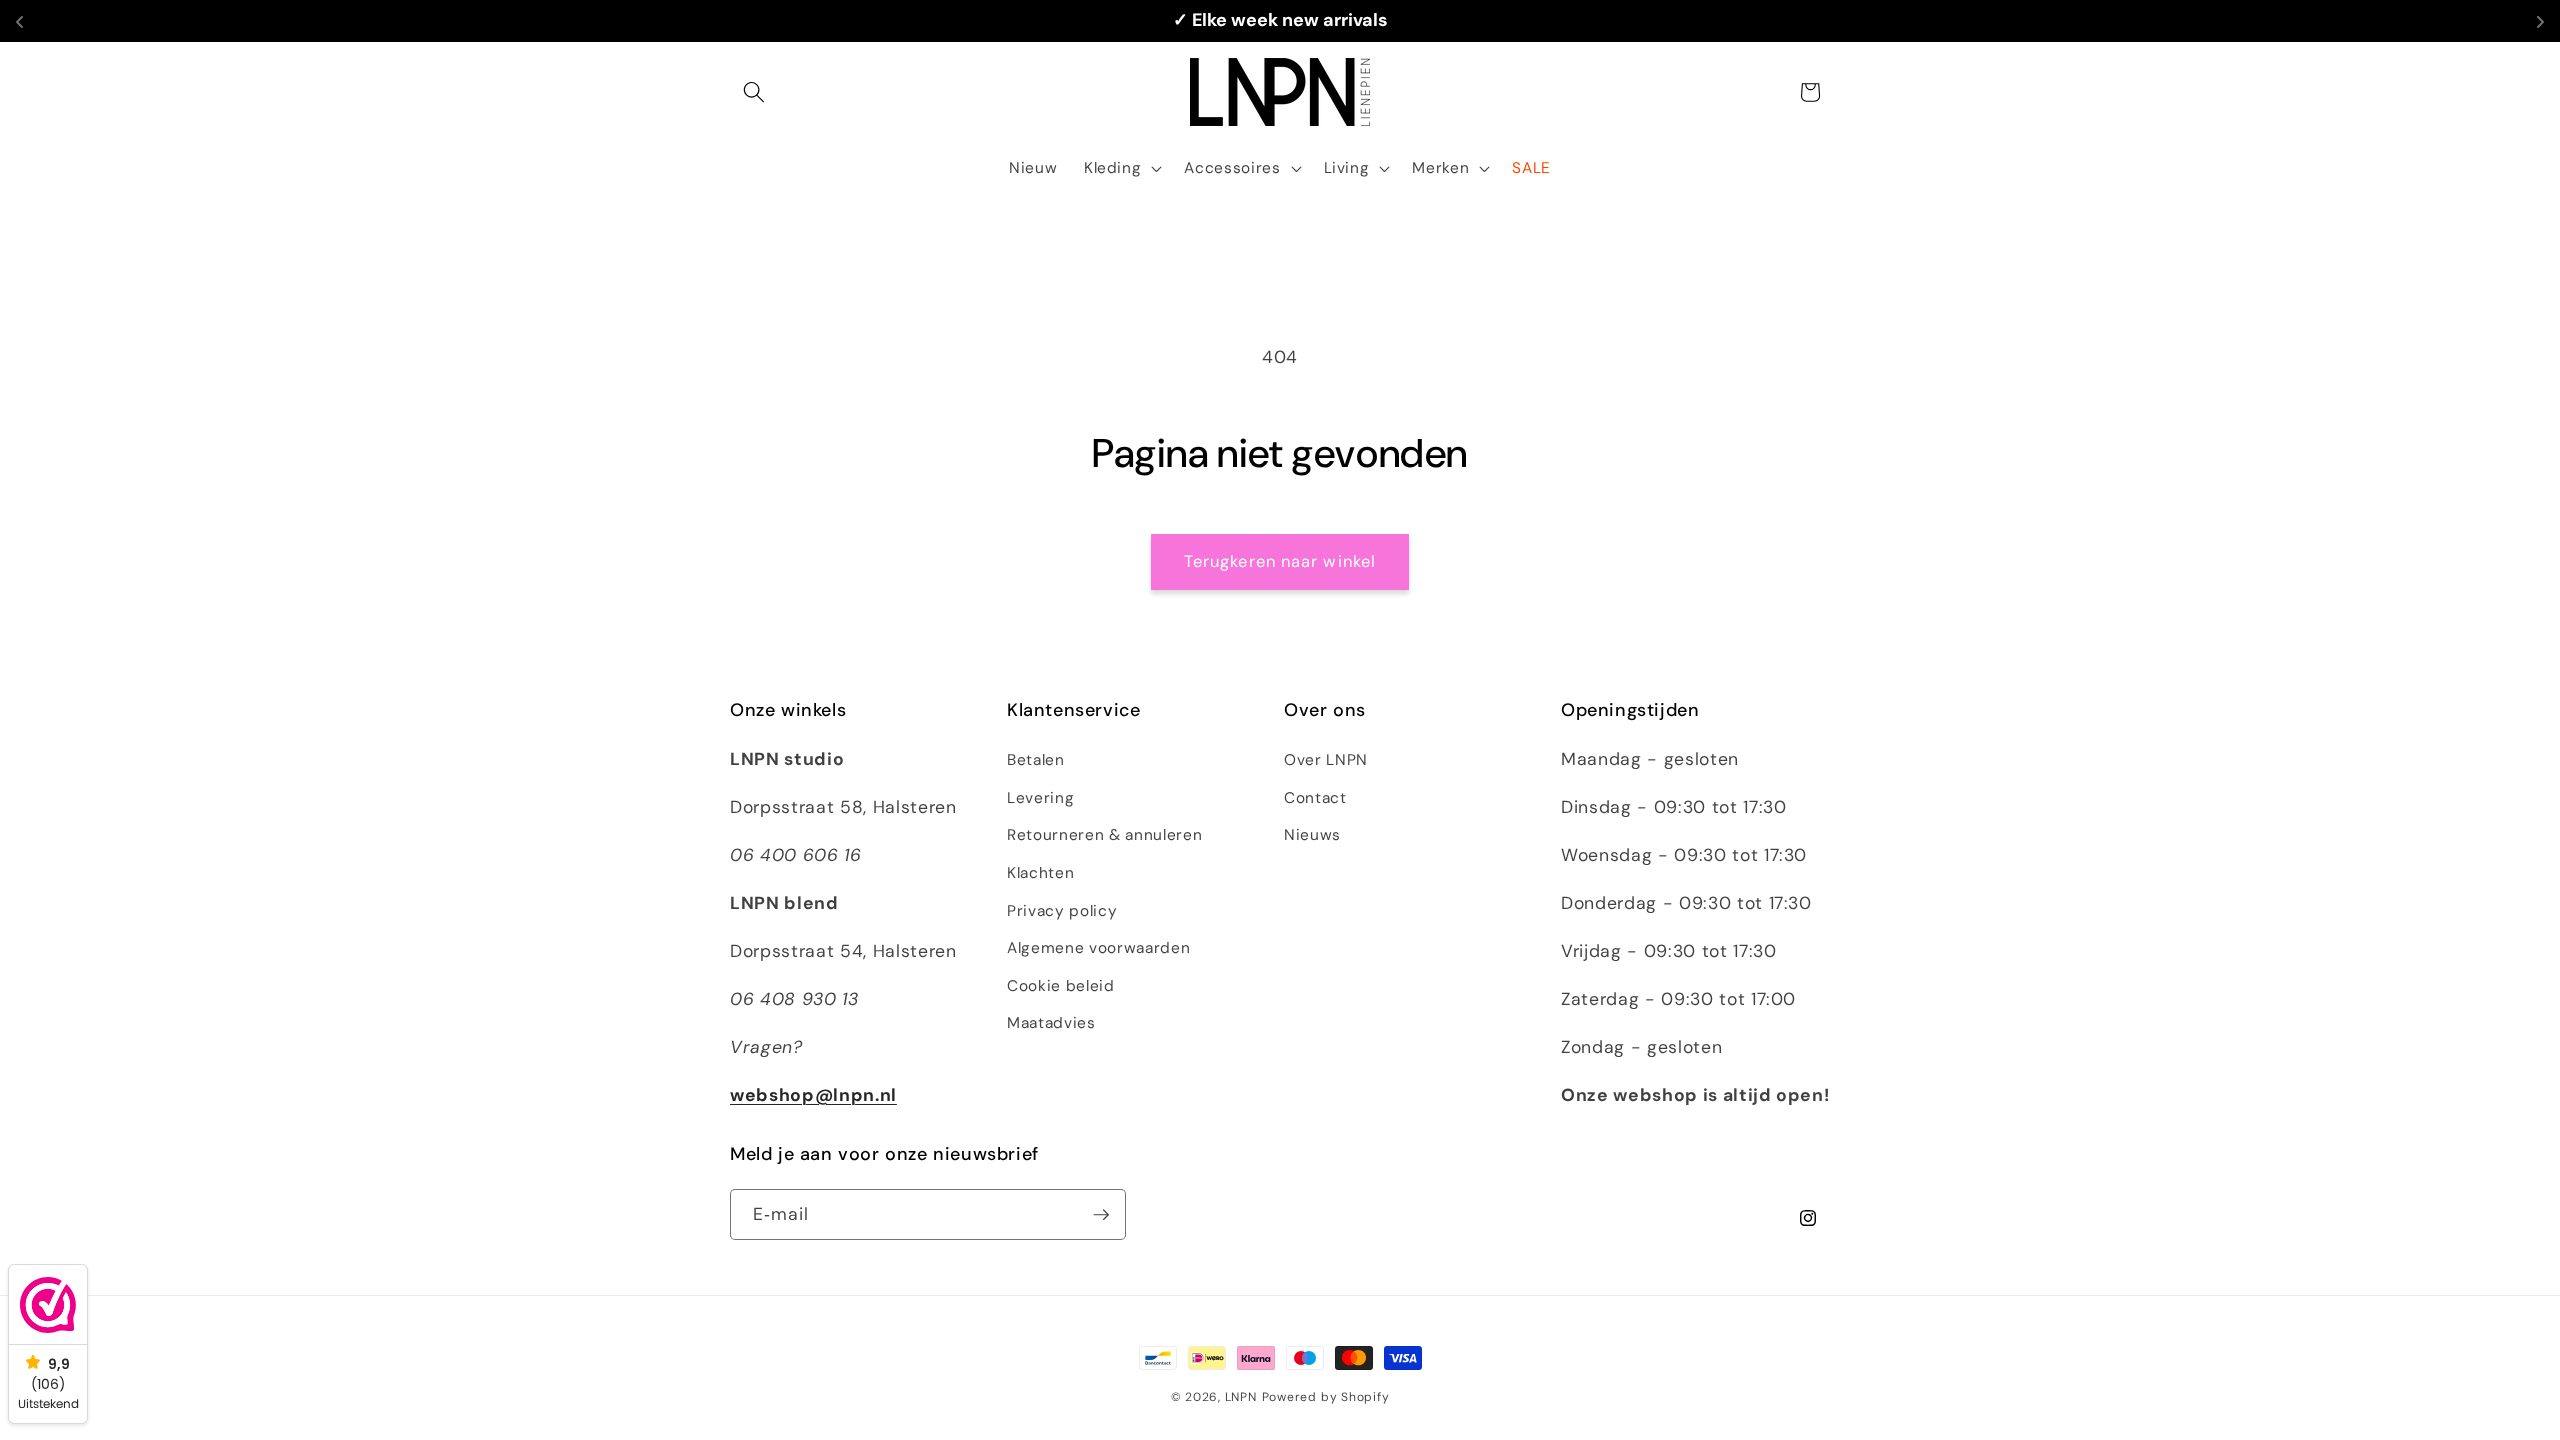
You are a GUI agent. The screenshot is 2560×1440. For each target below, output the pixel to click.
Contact (1315, 798)
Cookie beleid (1061, 986)
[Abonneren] (1101, 1215)
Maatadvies (1051, 1023)
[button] (754, 92)
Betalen (1036, 760)
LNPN (1241, 1397)
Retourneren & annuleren (1104, 835)
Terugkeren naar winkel (1280, 561)
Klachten (1040, 873)
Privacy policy (1062, 911)
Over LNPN (1326, 760)
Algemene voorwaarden (1098, 948)
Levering (1040, 798)
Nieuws (1312, 835)
